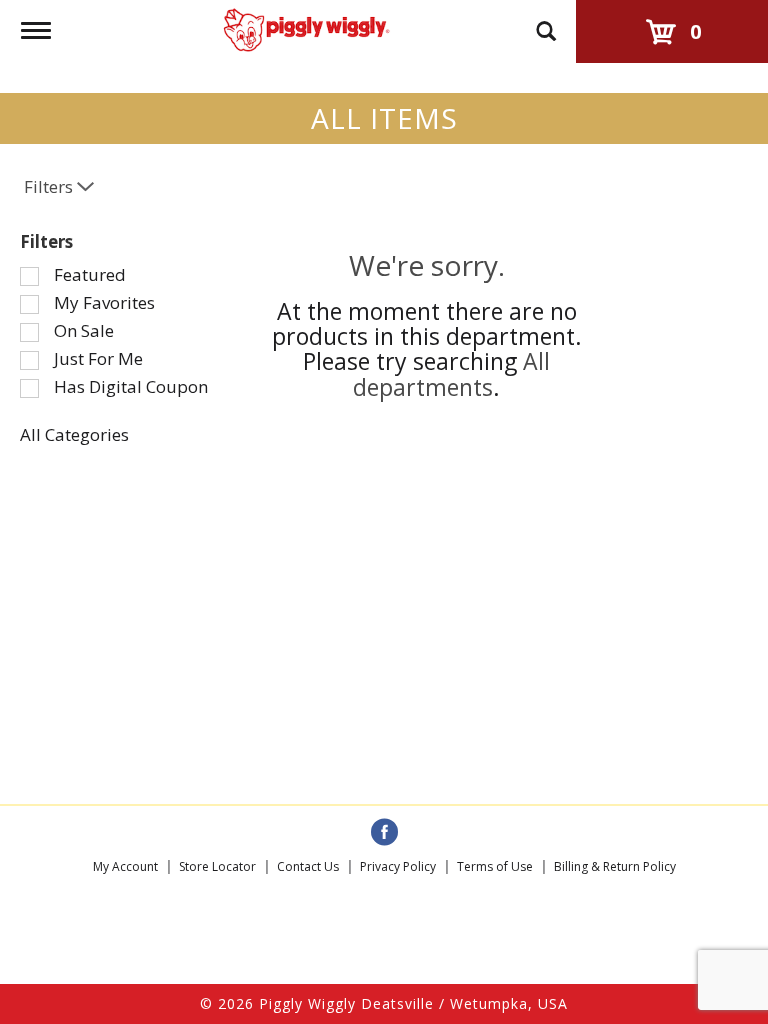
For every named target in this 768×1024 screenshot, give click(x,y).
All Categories (74, 434)
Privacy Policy (398, 866)
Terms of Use (495, 866)
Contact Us (308, 866)
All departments (451, 373)
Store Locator (217, 866)
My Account (125, 866)
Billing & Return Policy (615, 866)
